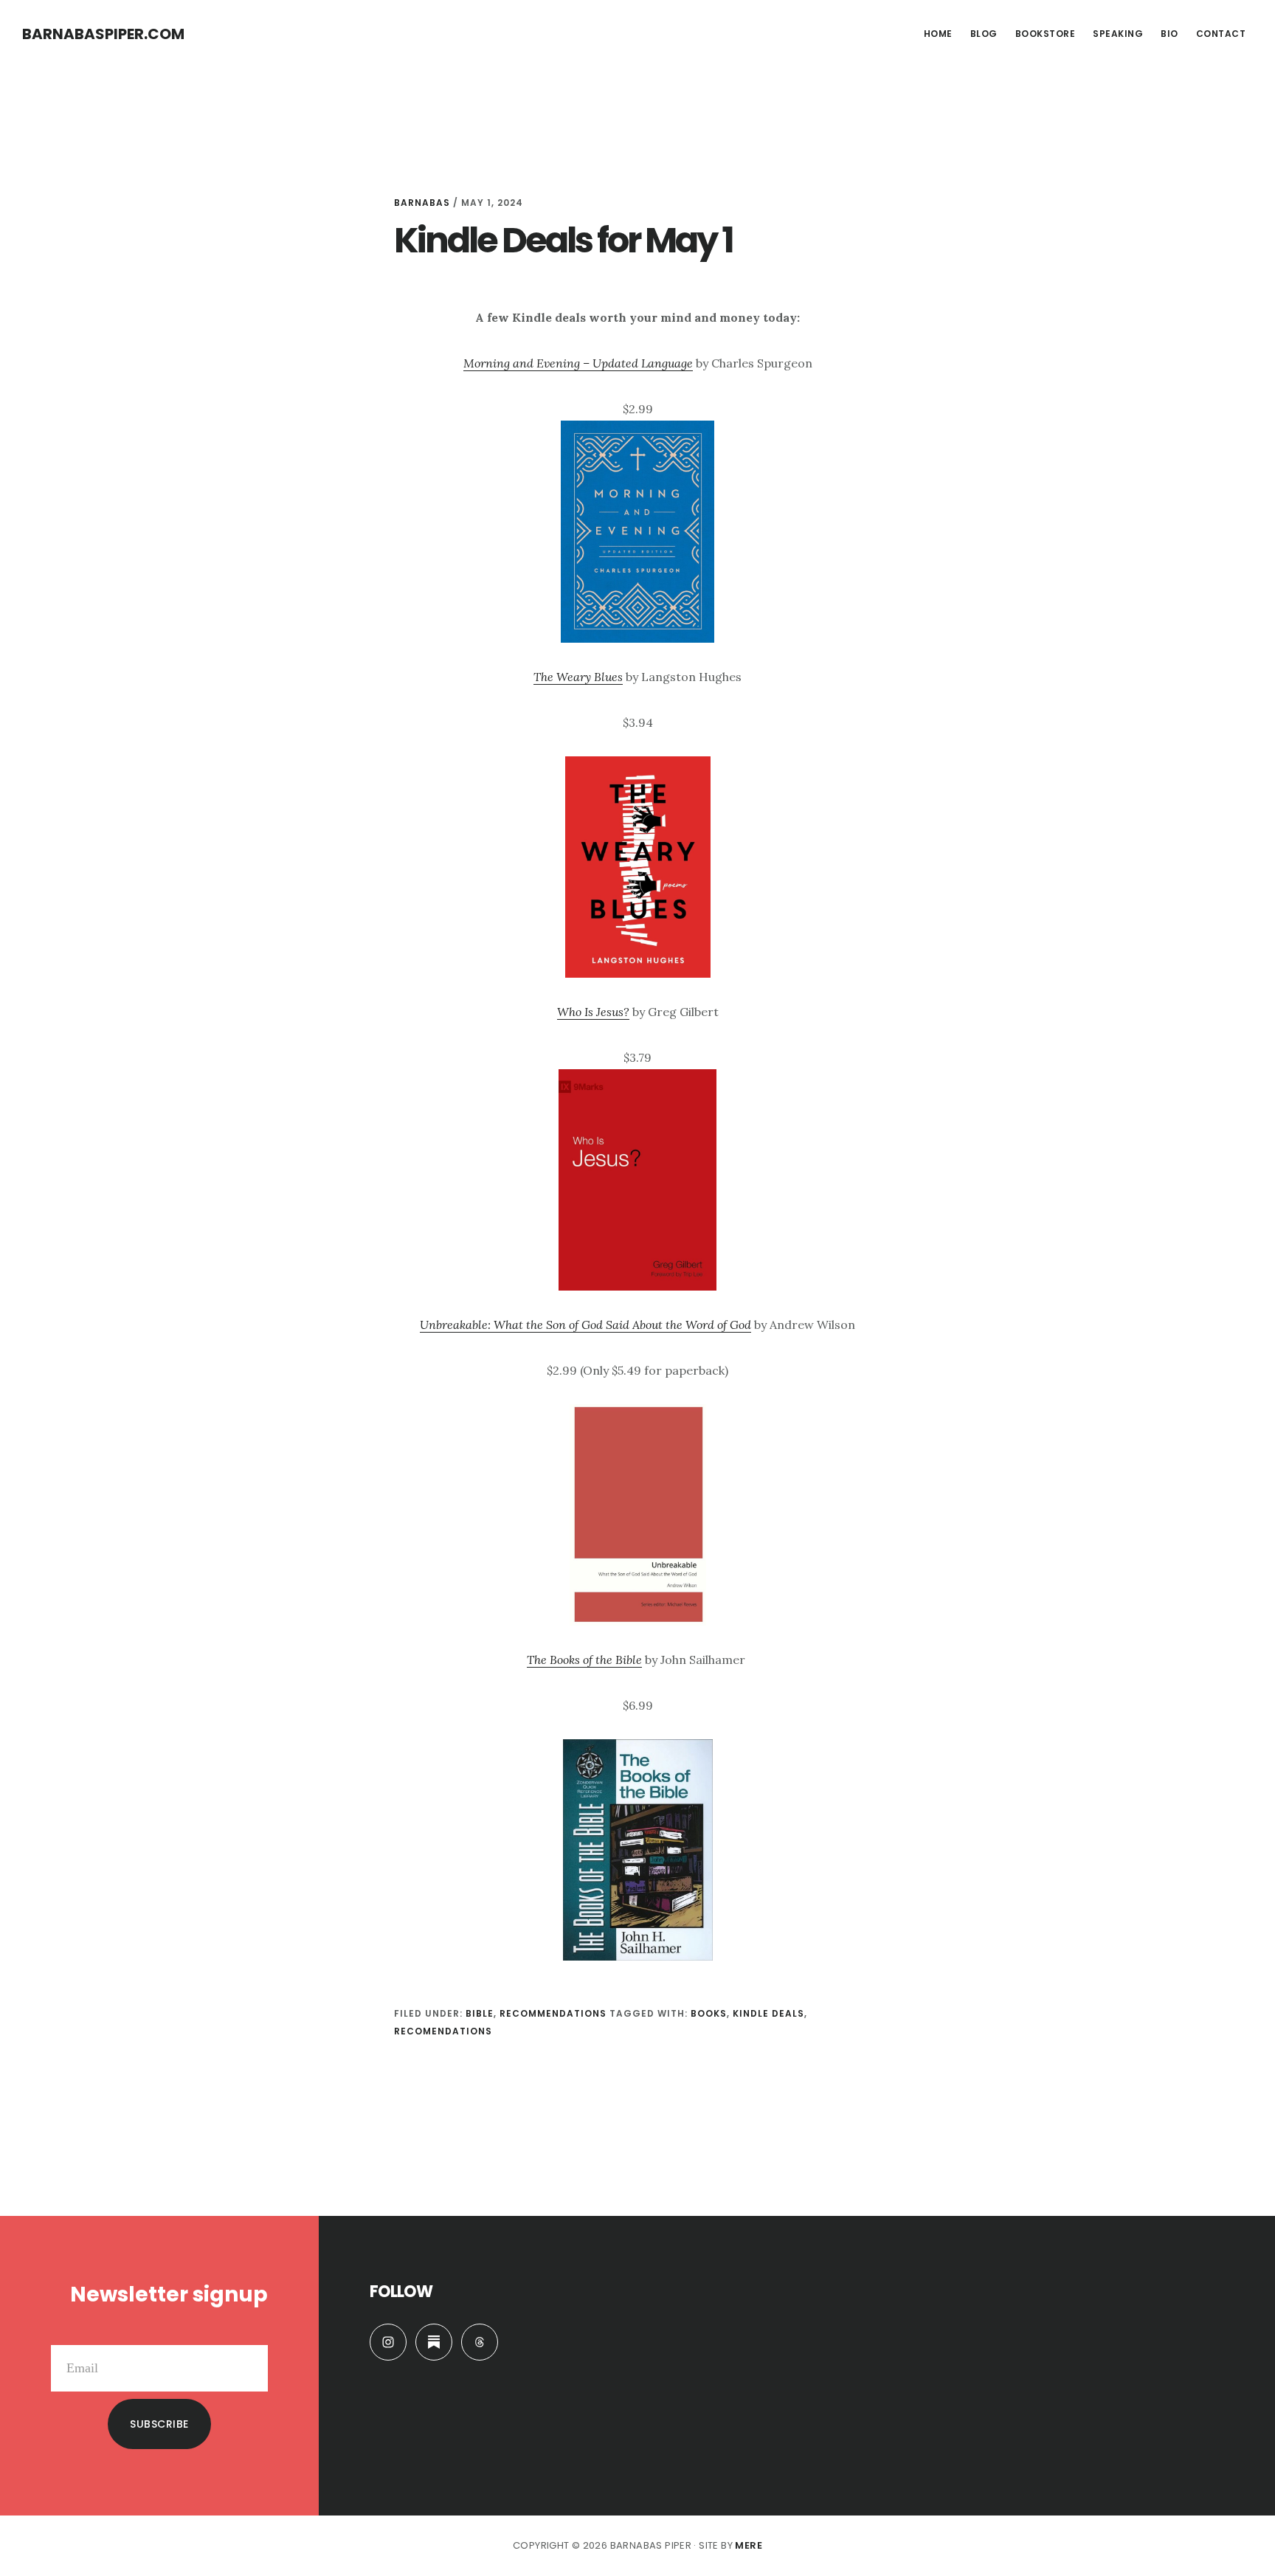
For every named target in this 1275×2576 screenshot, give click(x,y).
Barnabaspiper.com (103, 34)
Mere (749, 2545)
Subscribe (159, 2424)
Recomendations (443, 2031)
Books (709, 2013)
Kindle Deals (768, 2013)
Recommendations (553, 2013)
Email (252, 2333)
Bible (480, 2013)
